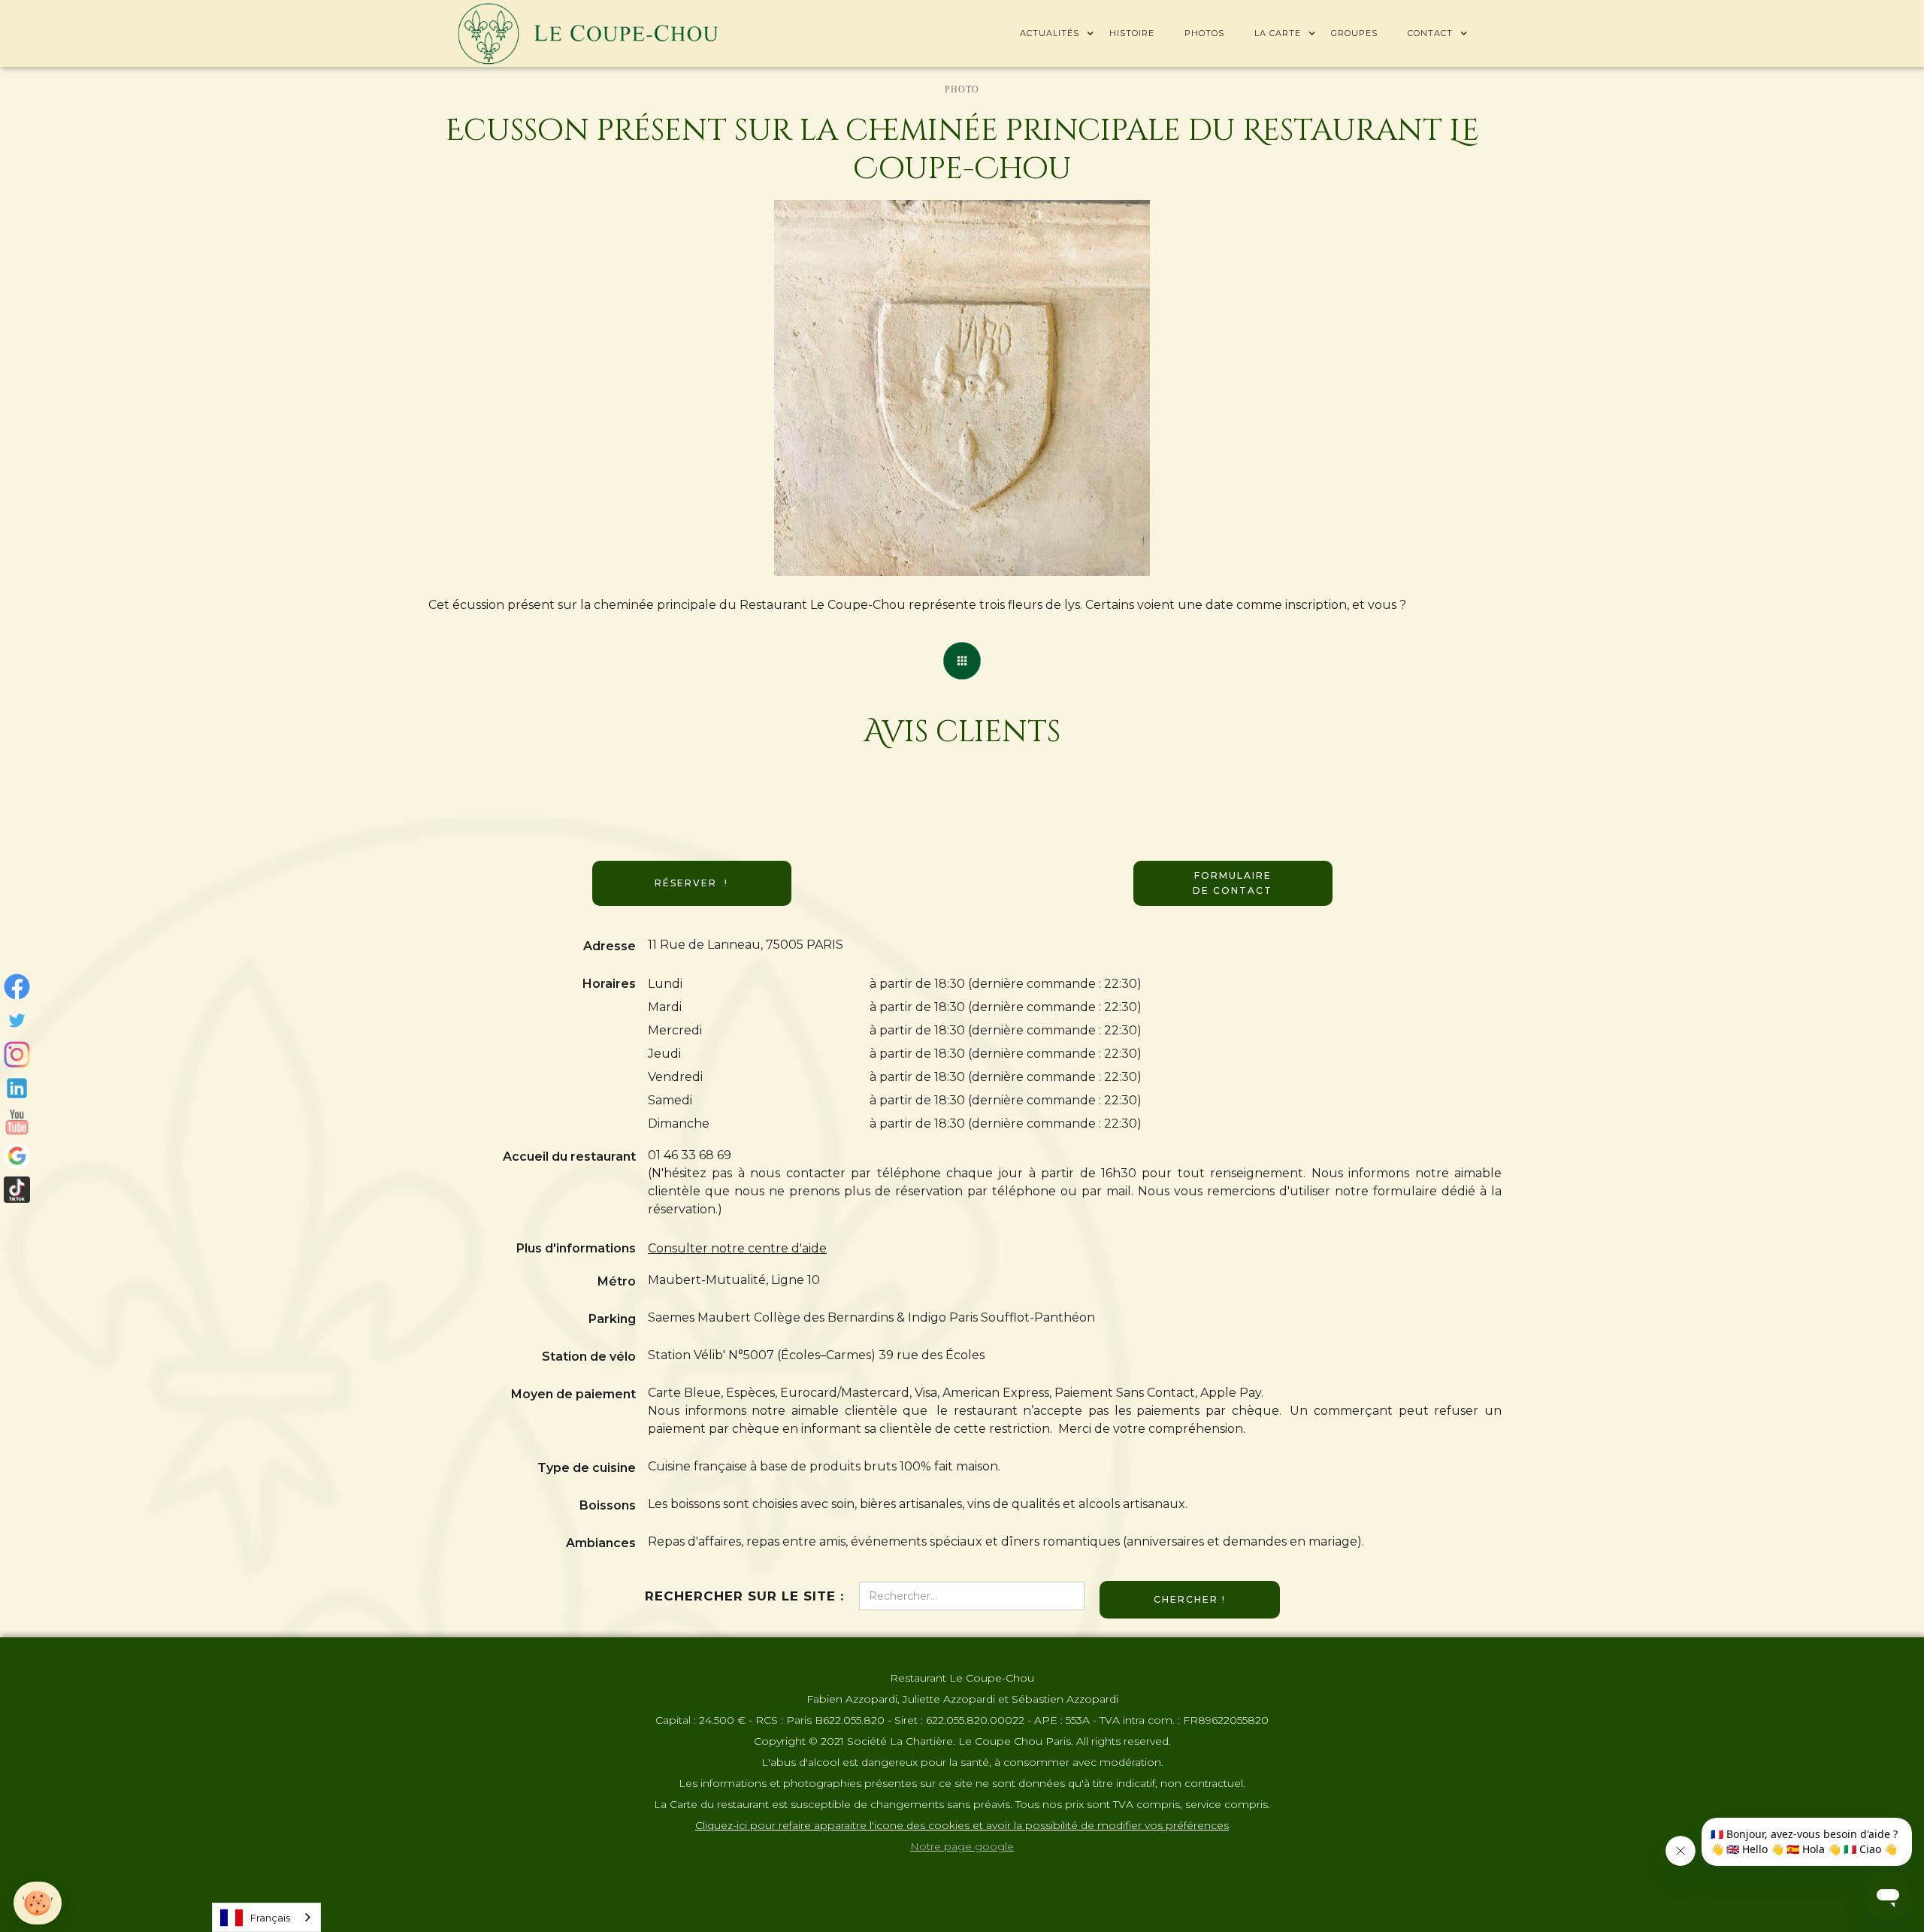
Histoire (1132, 33)
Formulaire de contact (1233, 883)
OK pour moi (252, 1856)
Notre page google (962, 1846)
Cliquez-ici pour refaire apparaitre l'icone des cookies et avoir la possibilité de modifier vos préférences (962, 1825)
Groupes (1354, 33)
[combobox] (266, 1917)
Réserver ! (691, 883)
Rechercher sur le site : (744, 1596)
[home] (588, 33)
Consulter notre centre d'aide (737, 1248)
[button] (1050, 33)
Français (270, 1918)
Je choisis (94, 1856)
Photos (1204, 33)
